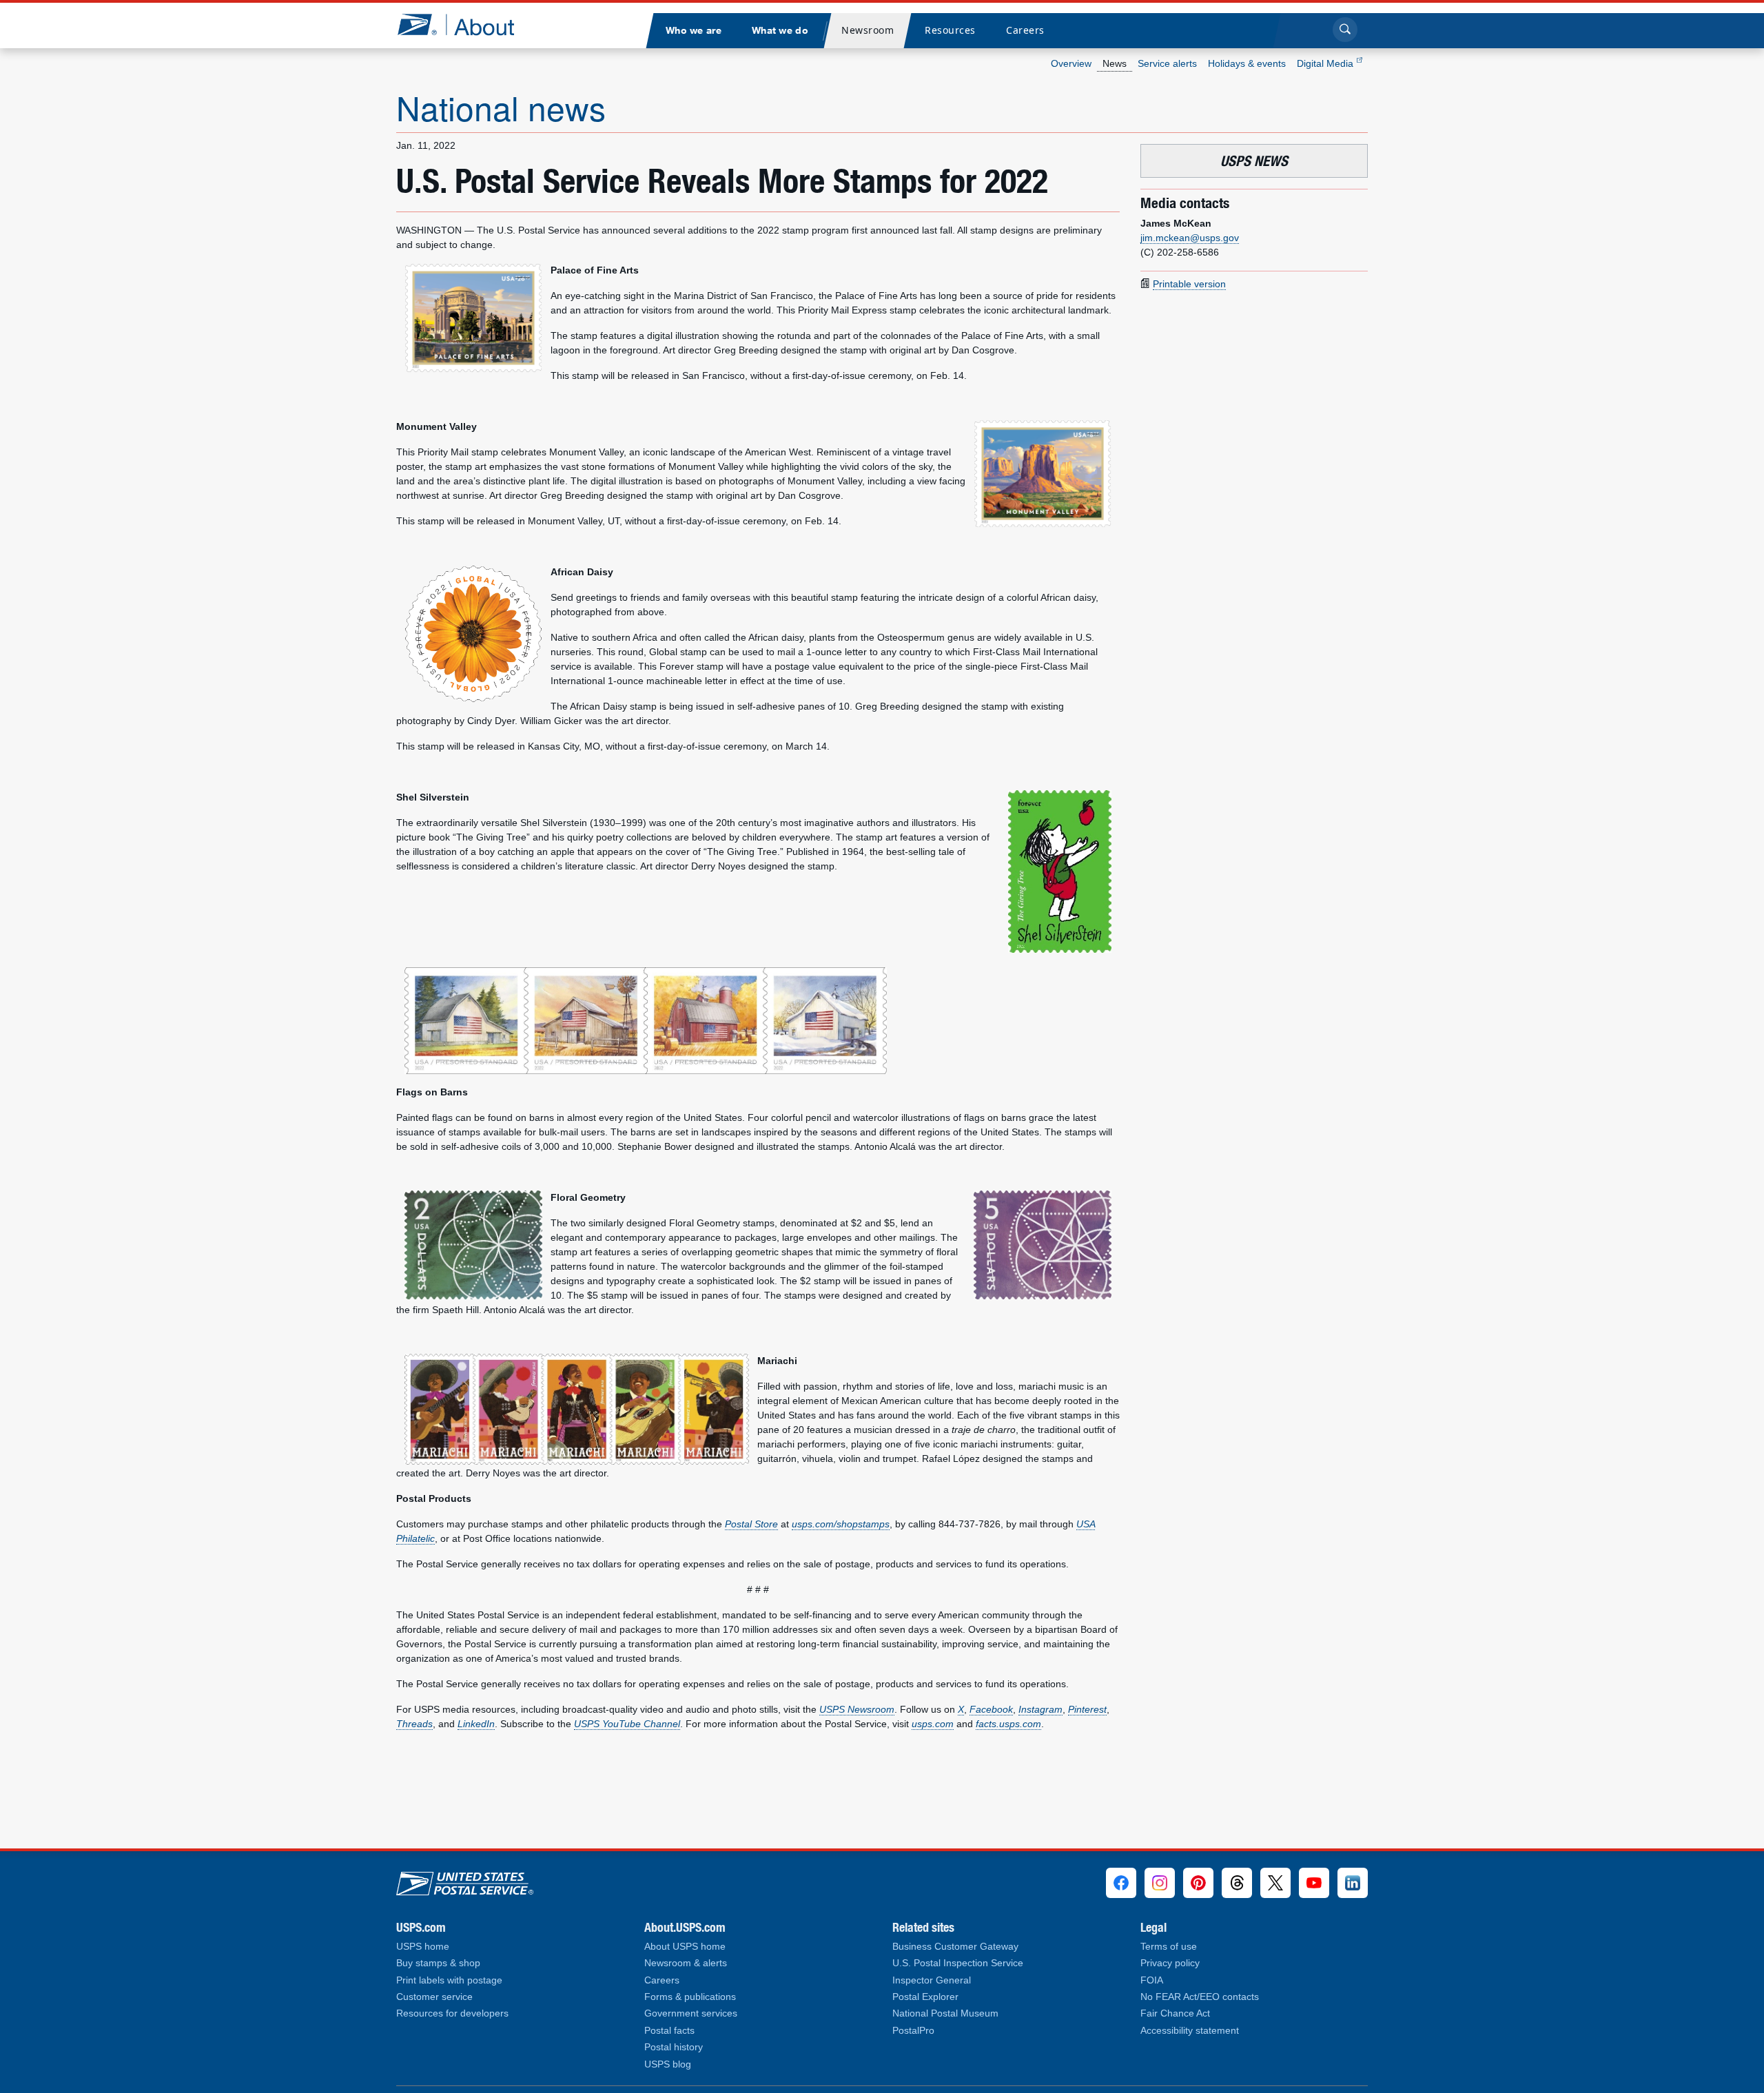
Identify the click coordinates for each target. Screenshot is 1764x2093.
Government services (691, 2013)
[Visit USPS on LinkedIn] (1353, 1883)
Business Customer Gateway (955, 1947)
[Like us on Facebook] (1121, 1883)
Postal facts (669, 2031)
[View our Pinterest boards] (1198, 1883)
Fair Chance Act (1175, 2013)
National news (501, 107)
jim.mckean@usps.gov (1190, 238)
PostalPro (913, 2031)
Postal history (674, 2047)
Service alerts (1167, 63)
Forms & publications (690, 1997)
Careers (662, 1980)
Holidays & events (1247, 63)
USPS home (423, 1947)
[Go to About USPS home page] (465, 1880)
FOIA (1152, 1980)
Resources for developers (452, 2013)
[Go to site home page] (466, 24)
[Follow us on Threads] (1237, 1883)
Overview (1071, 63)
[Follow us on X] (1275, 1883)
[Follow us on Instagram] (1160, 1883)
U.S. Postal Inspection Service (958, 1963)
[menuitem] (693, 31)
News (1115, 63)
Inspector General (932, 1980)
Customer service (434, 1997)
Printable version (1189, 284)
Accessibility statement (1190, 2031)
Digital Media (1326, 63)
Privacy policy (1170, 1963)
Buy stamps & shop (438, 1963)
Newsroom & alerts (686, 1963)
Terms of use (1169, 1947)
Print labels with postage (449, 1980)
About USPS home (685, 1947)
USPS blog (668, 2064)
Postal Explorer (925, 1997)
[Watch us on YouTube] (1314, 1883)
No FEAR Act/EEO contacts (1200, 1997)
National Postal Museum (945, 2013)
